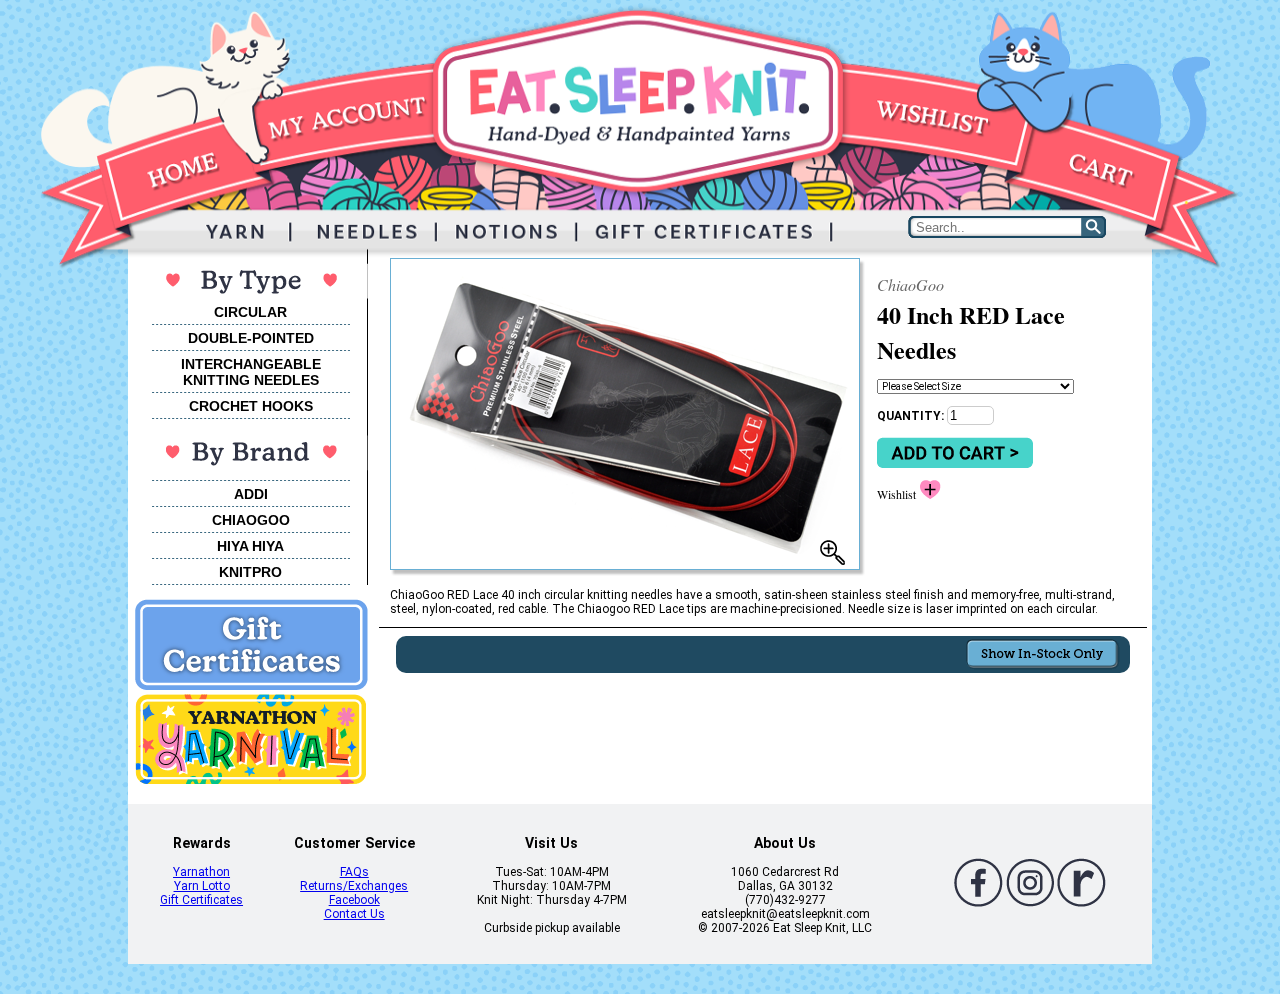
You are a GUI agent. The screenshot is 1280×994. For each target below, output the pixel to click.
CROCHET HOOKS (251, 406)
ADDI (251, 494)
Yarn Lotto (202, 886)
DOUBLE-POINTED (251, 338)
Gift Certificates (201, 900)
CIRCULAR (250, 312)
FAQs (354, 872)
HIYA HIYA (250, 546)
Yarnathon (201, 872)
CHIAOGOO (251, 520)
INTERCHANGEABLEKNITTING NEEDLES (251, 372)
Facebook (354, 900)
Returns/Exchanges (354, 886)
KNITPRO (250, 572)
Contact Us (354, 914)
